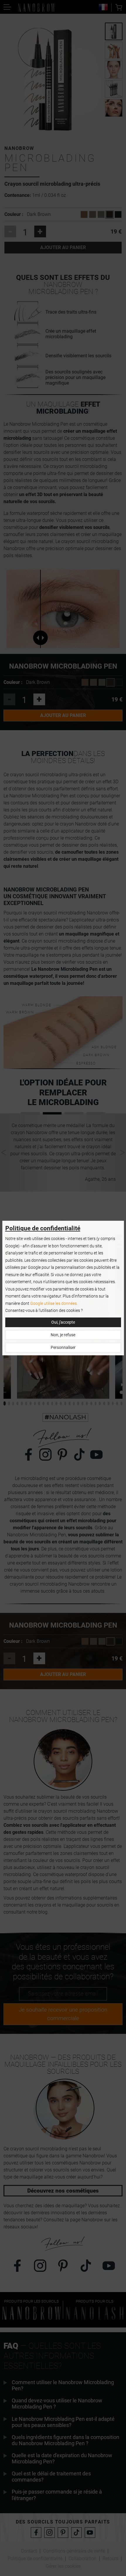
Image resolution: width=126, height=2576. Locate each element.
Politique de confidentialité (43, 1228)
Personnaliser (63, 1348)
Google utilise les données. (54, 1304)
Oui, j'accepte (63, 1322)
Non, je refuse (63, 1335)
